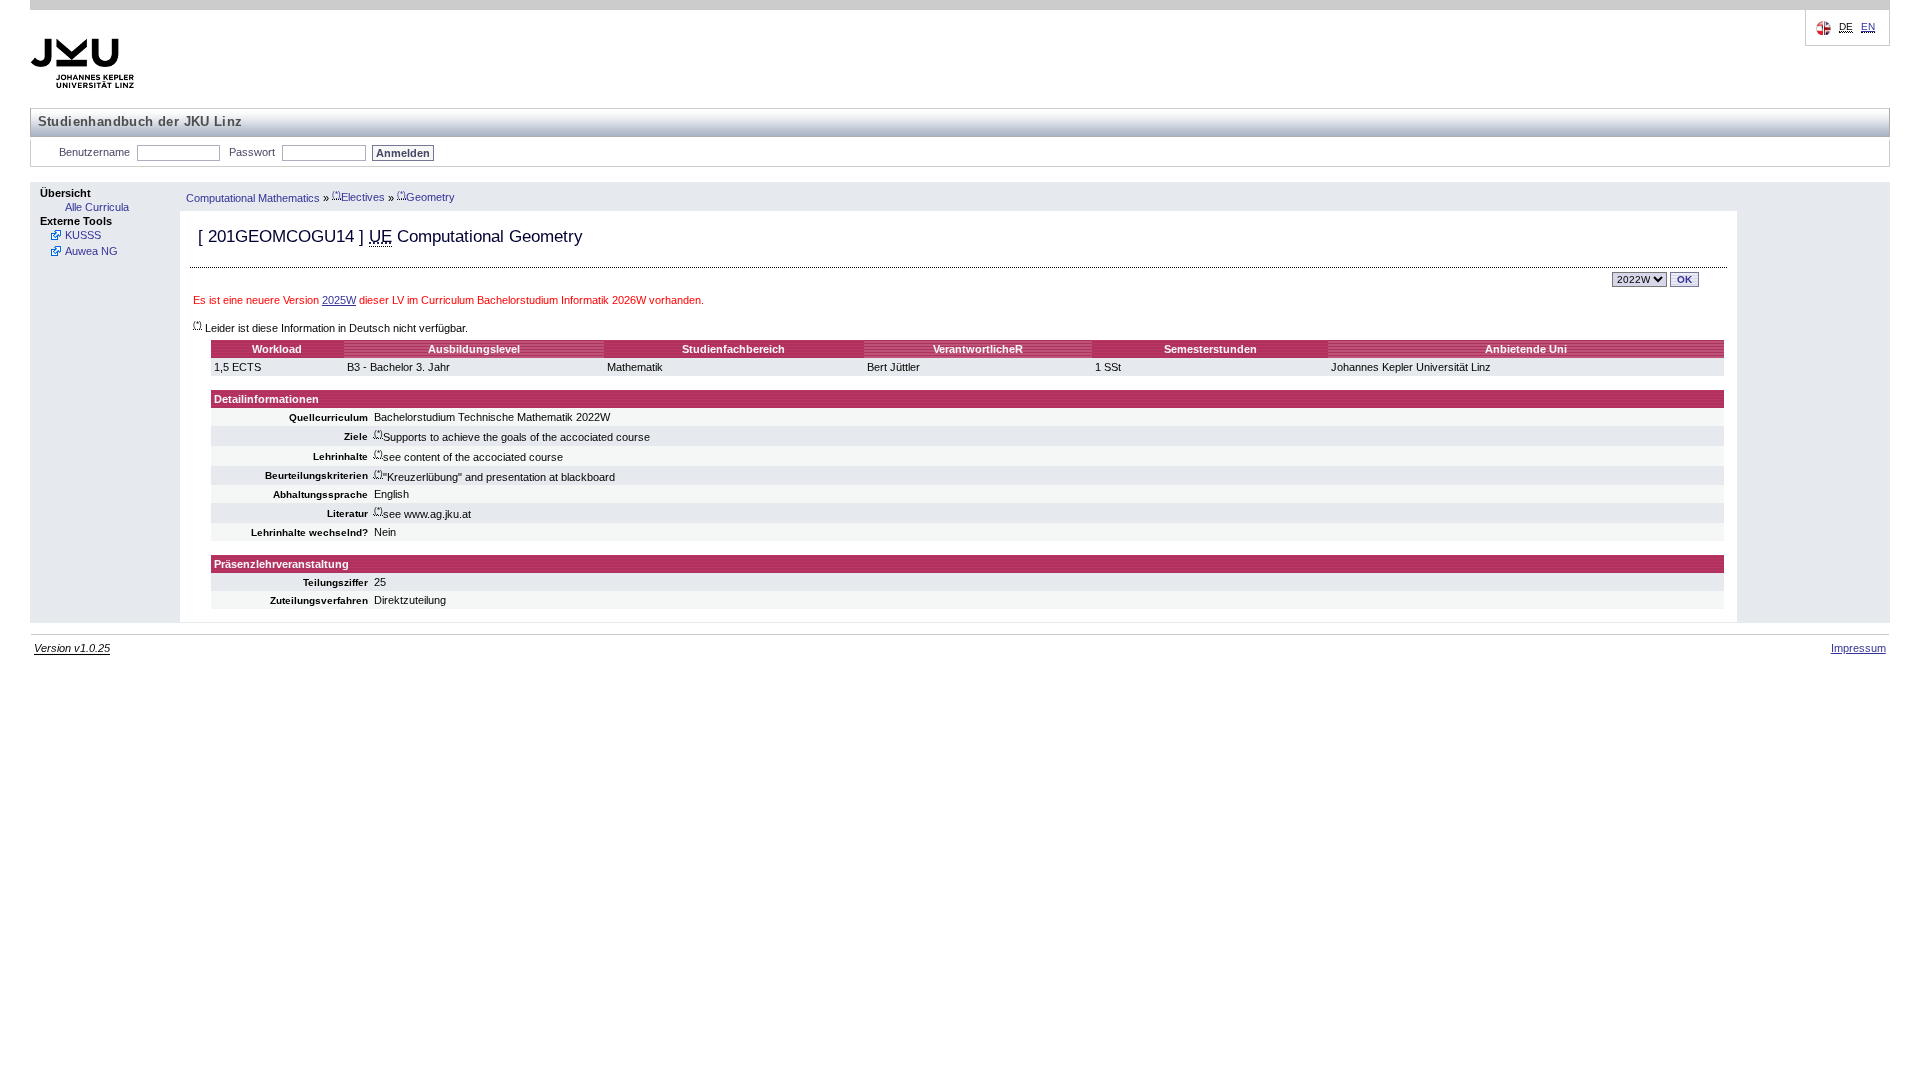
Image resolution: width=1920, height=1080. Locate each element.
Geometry (426, 197)
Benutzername (94, 152)
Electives (358, 197)
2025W (339, 300)
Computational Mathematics (253, 197)
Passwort (252, 152)
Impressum (1858, 648)
